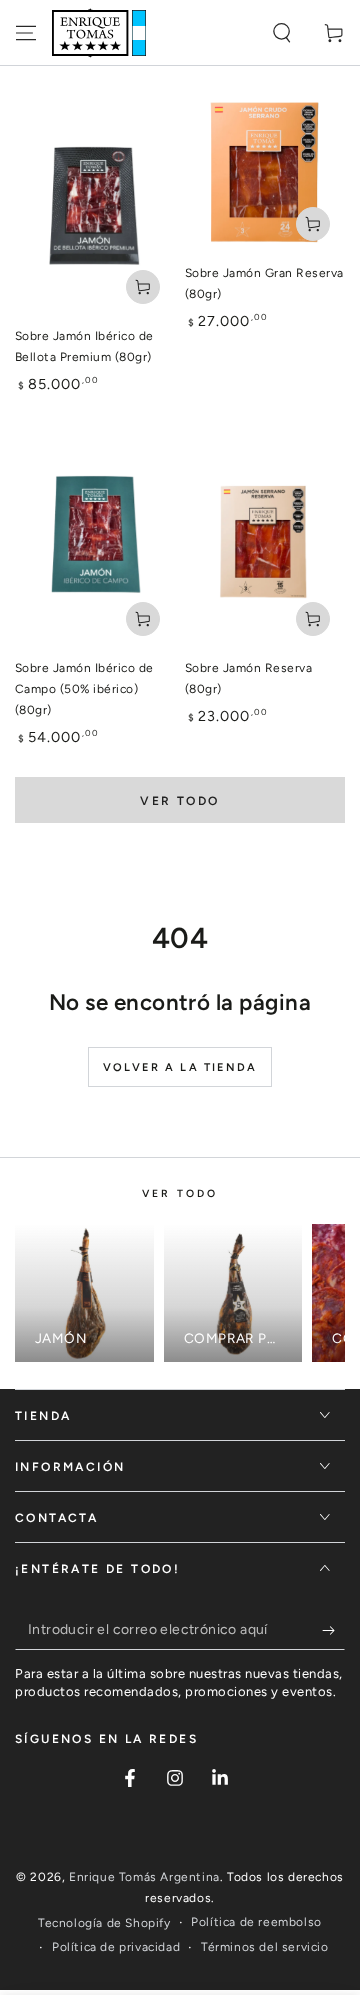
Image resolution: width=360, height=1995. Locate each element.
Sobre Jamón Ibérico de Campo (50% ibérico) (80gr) (84, 689)
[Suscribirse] (333, 1630)
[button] (282, 33)
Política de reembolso (256, 1922)
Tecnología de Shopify (104, 1923)
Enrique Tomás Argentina (144, 1877)
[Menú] (26, 33)
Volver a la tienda (180, 1067)
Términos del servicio (265, 1947)
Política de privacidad (116, 1947)
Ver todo (179, 801)
